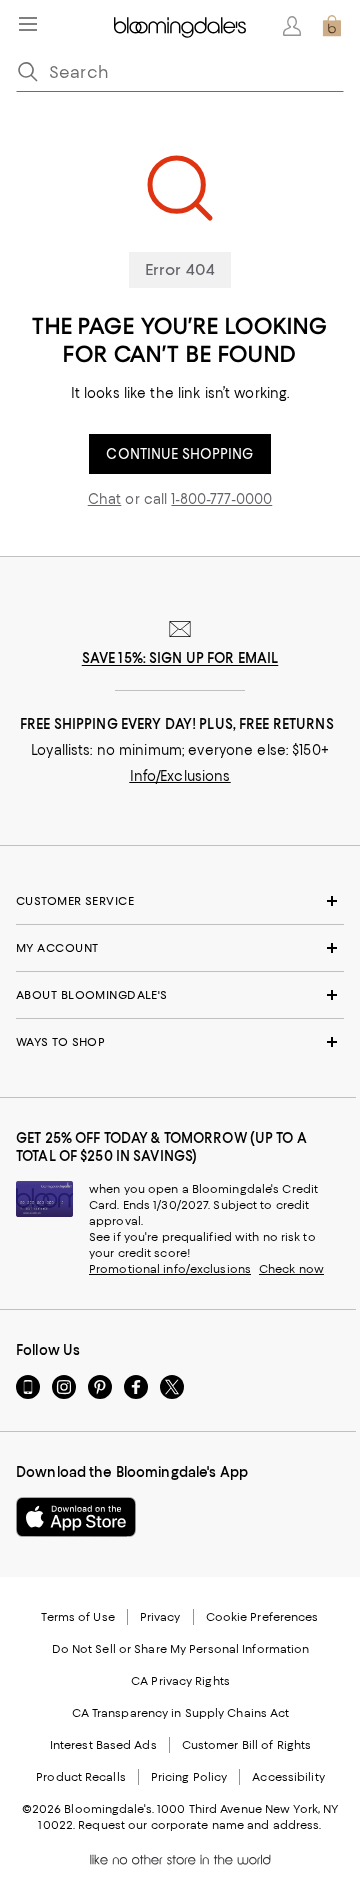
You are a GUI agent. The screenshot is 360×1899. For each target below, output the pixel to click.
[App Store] (76, 1517)
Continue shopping (179, 454)
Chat (105, 499)
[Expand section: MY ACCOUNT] (180, 948)
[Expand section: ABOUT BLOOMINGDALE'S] (180, 995)
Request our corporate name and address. (199, 1825)
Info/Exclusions (180, 776)
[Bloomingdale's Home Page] (180, 26)
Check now (291, 1269)
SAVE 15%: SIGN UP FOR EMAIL (180, 658)
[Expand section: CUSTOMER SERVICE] (180, 901)
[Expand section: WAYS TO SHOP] (180, 1042)
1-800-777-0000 (221, 499)
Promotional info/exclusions (170, 1269)
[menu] (28, 24)
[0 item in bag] (332, 26)
